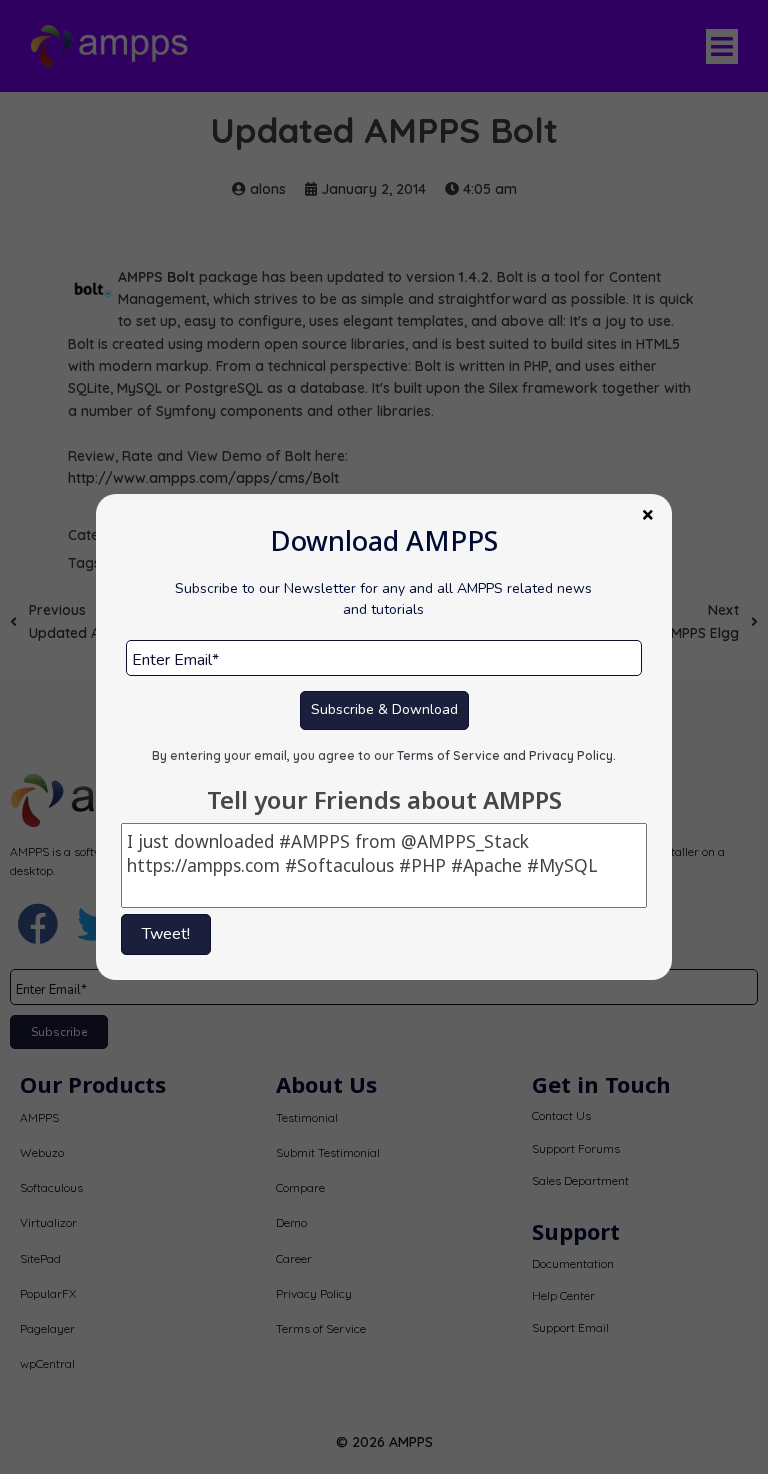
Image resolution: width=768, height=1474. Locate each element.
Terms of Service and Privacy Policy (505, 755)
